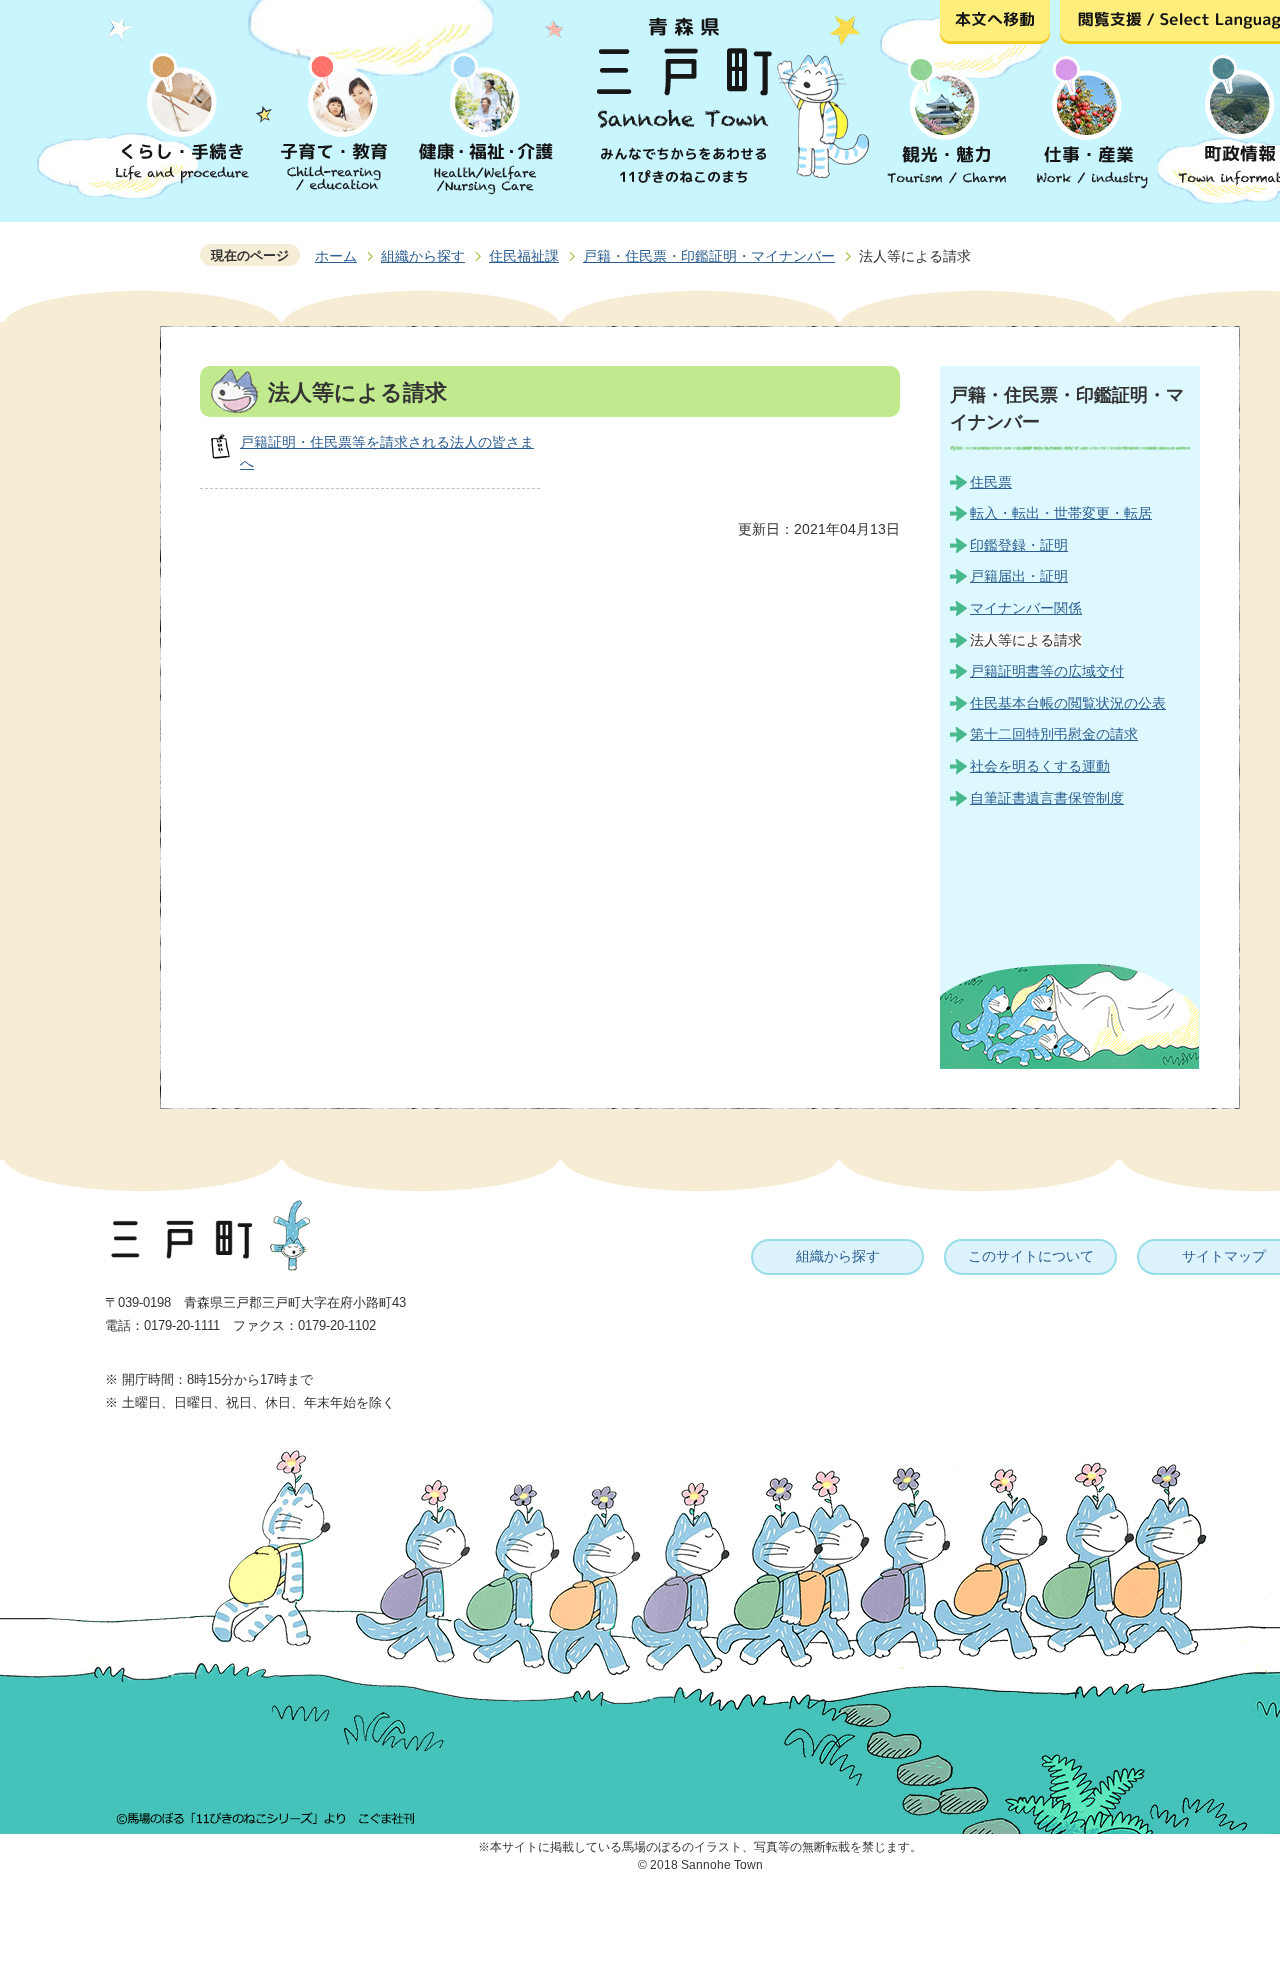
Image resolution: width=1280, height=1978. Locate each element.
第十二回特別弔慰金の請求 (1054, 734)
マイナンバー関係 (1026, 608)
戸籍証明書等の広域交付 (1047, 671)
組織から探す (423, 256)
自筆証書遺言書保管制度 (1047, 798)
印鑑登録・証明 (1019, 545)
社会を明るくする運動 (1040, 766)
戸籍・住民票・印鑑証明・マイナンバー (709, 256)
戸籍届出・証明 (1019, 576)
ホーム (336, 256)
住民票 (991, 482)
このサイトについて (1031, 1256)
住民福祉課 (524, 256)
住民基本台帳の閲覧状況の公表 (1068, 703)
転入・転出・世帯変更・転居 (1061, 513)
